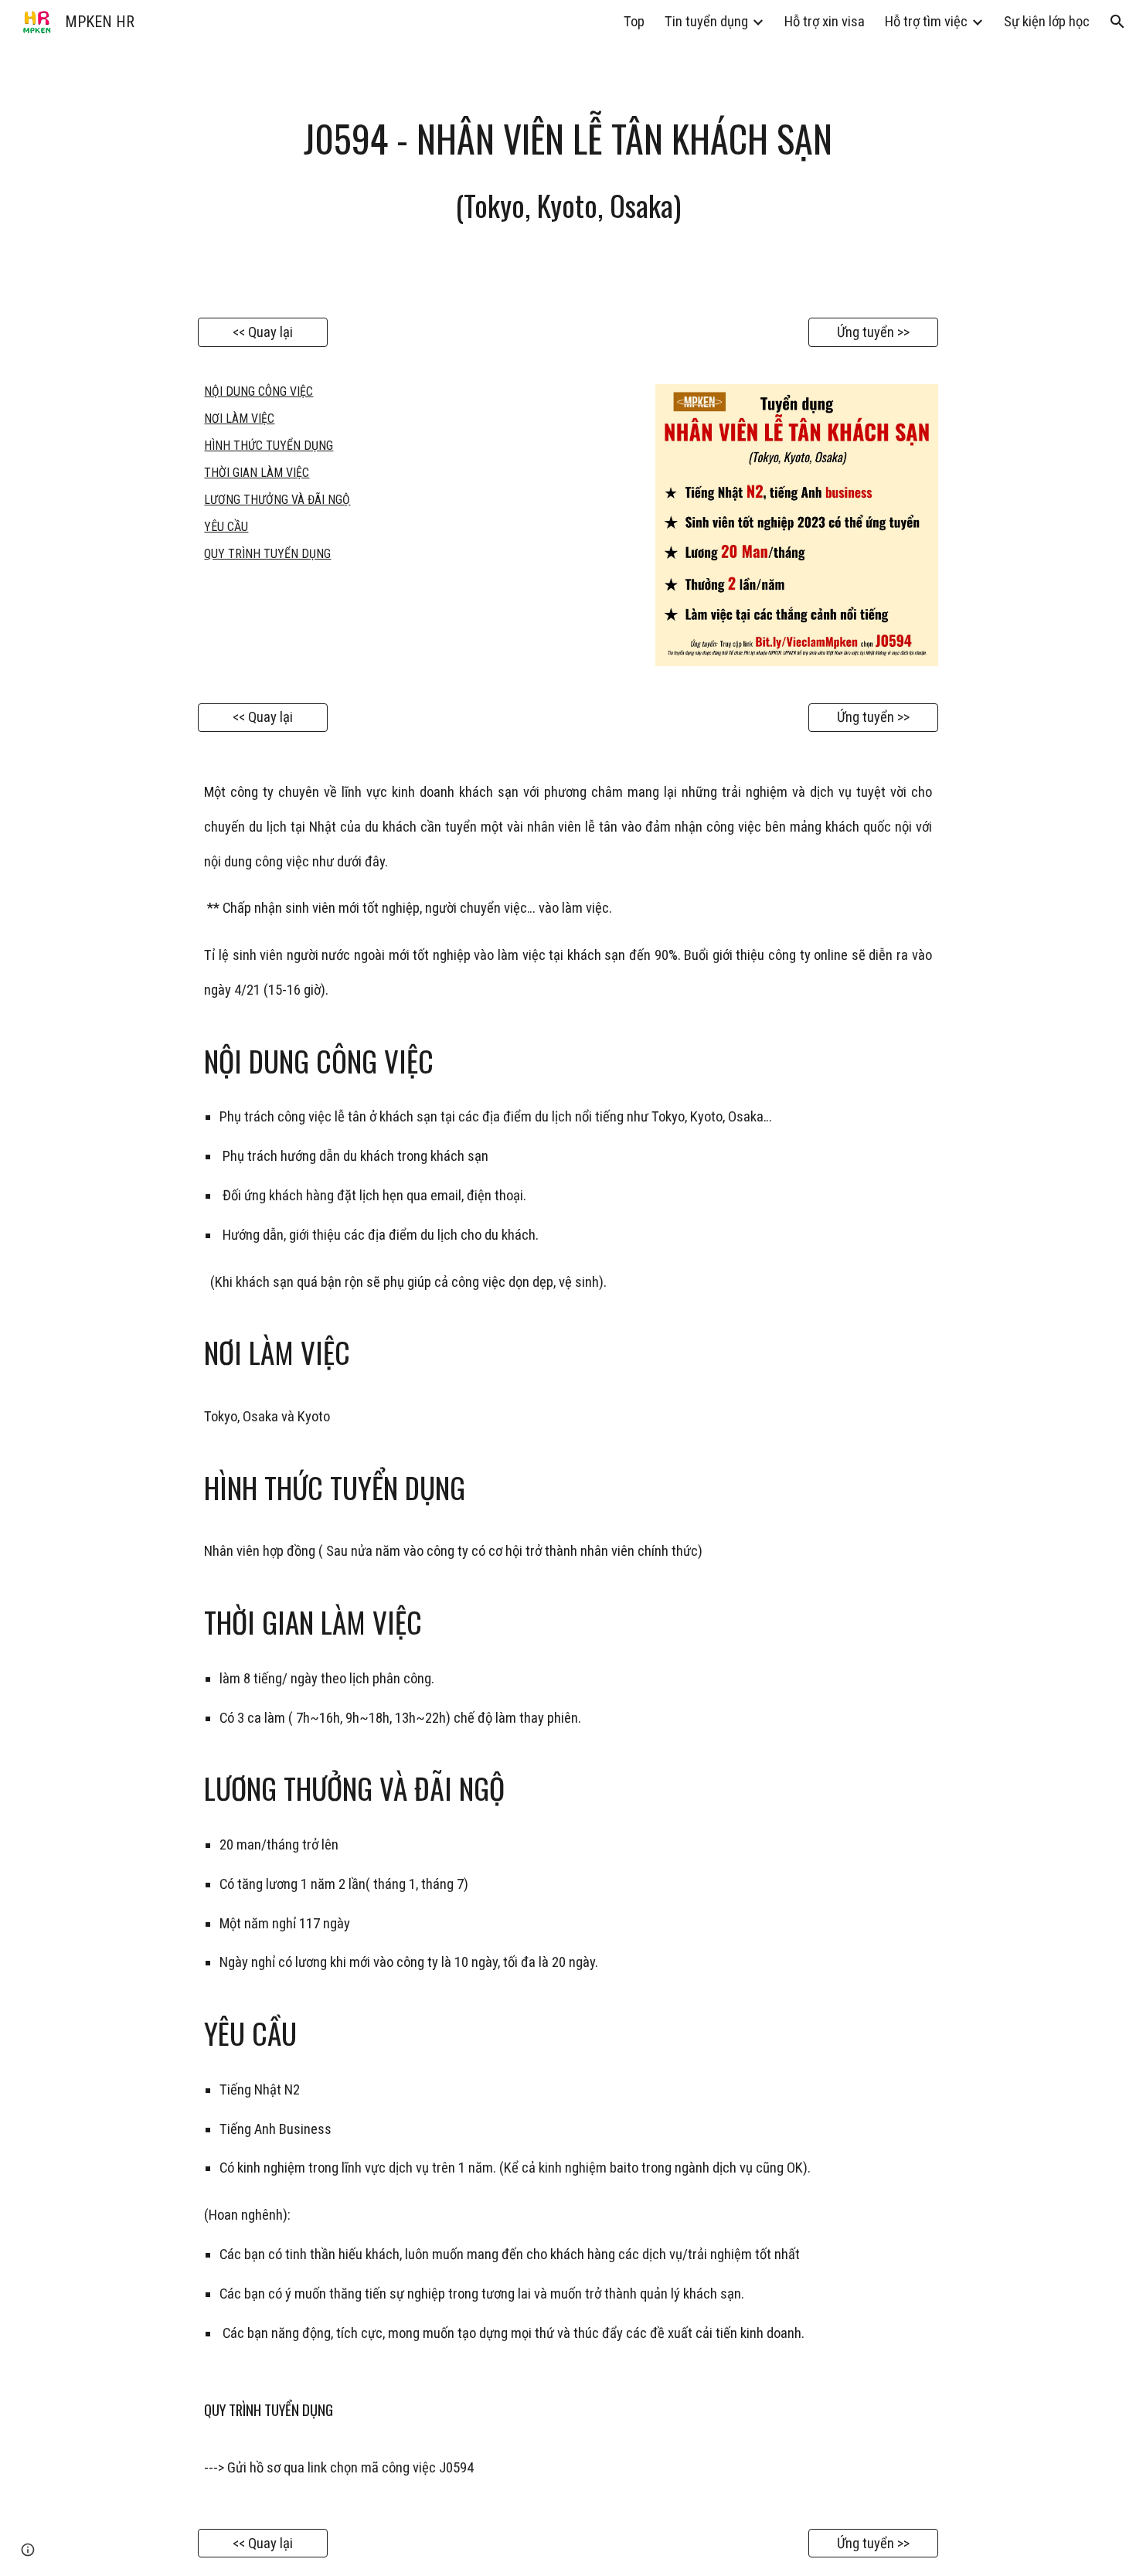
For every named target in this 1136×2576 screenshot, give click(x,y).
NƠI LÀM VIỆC (239, 419)
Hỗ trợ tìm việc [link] (926, 22)
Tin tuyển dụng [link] (706, 22)
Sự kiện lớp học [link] (1047, 22)
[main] (568, 171)
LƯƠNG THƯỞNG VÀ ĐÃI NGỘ (277, 500)
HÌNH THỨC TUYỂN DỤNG (269, 446)
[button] (1117, 22)
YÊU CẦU (226, 527)
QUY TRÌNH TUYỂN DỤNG (267, 554)
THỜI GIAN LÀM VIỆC (257, 473)
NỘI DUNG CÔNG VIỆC (258, 391)
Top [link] (634, 22)
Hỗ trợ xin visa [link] (825, 22)
